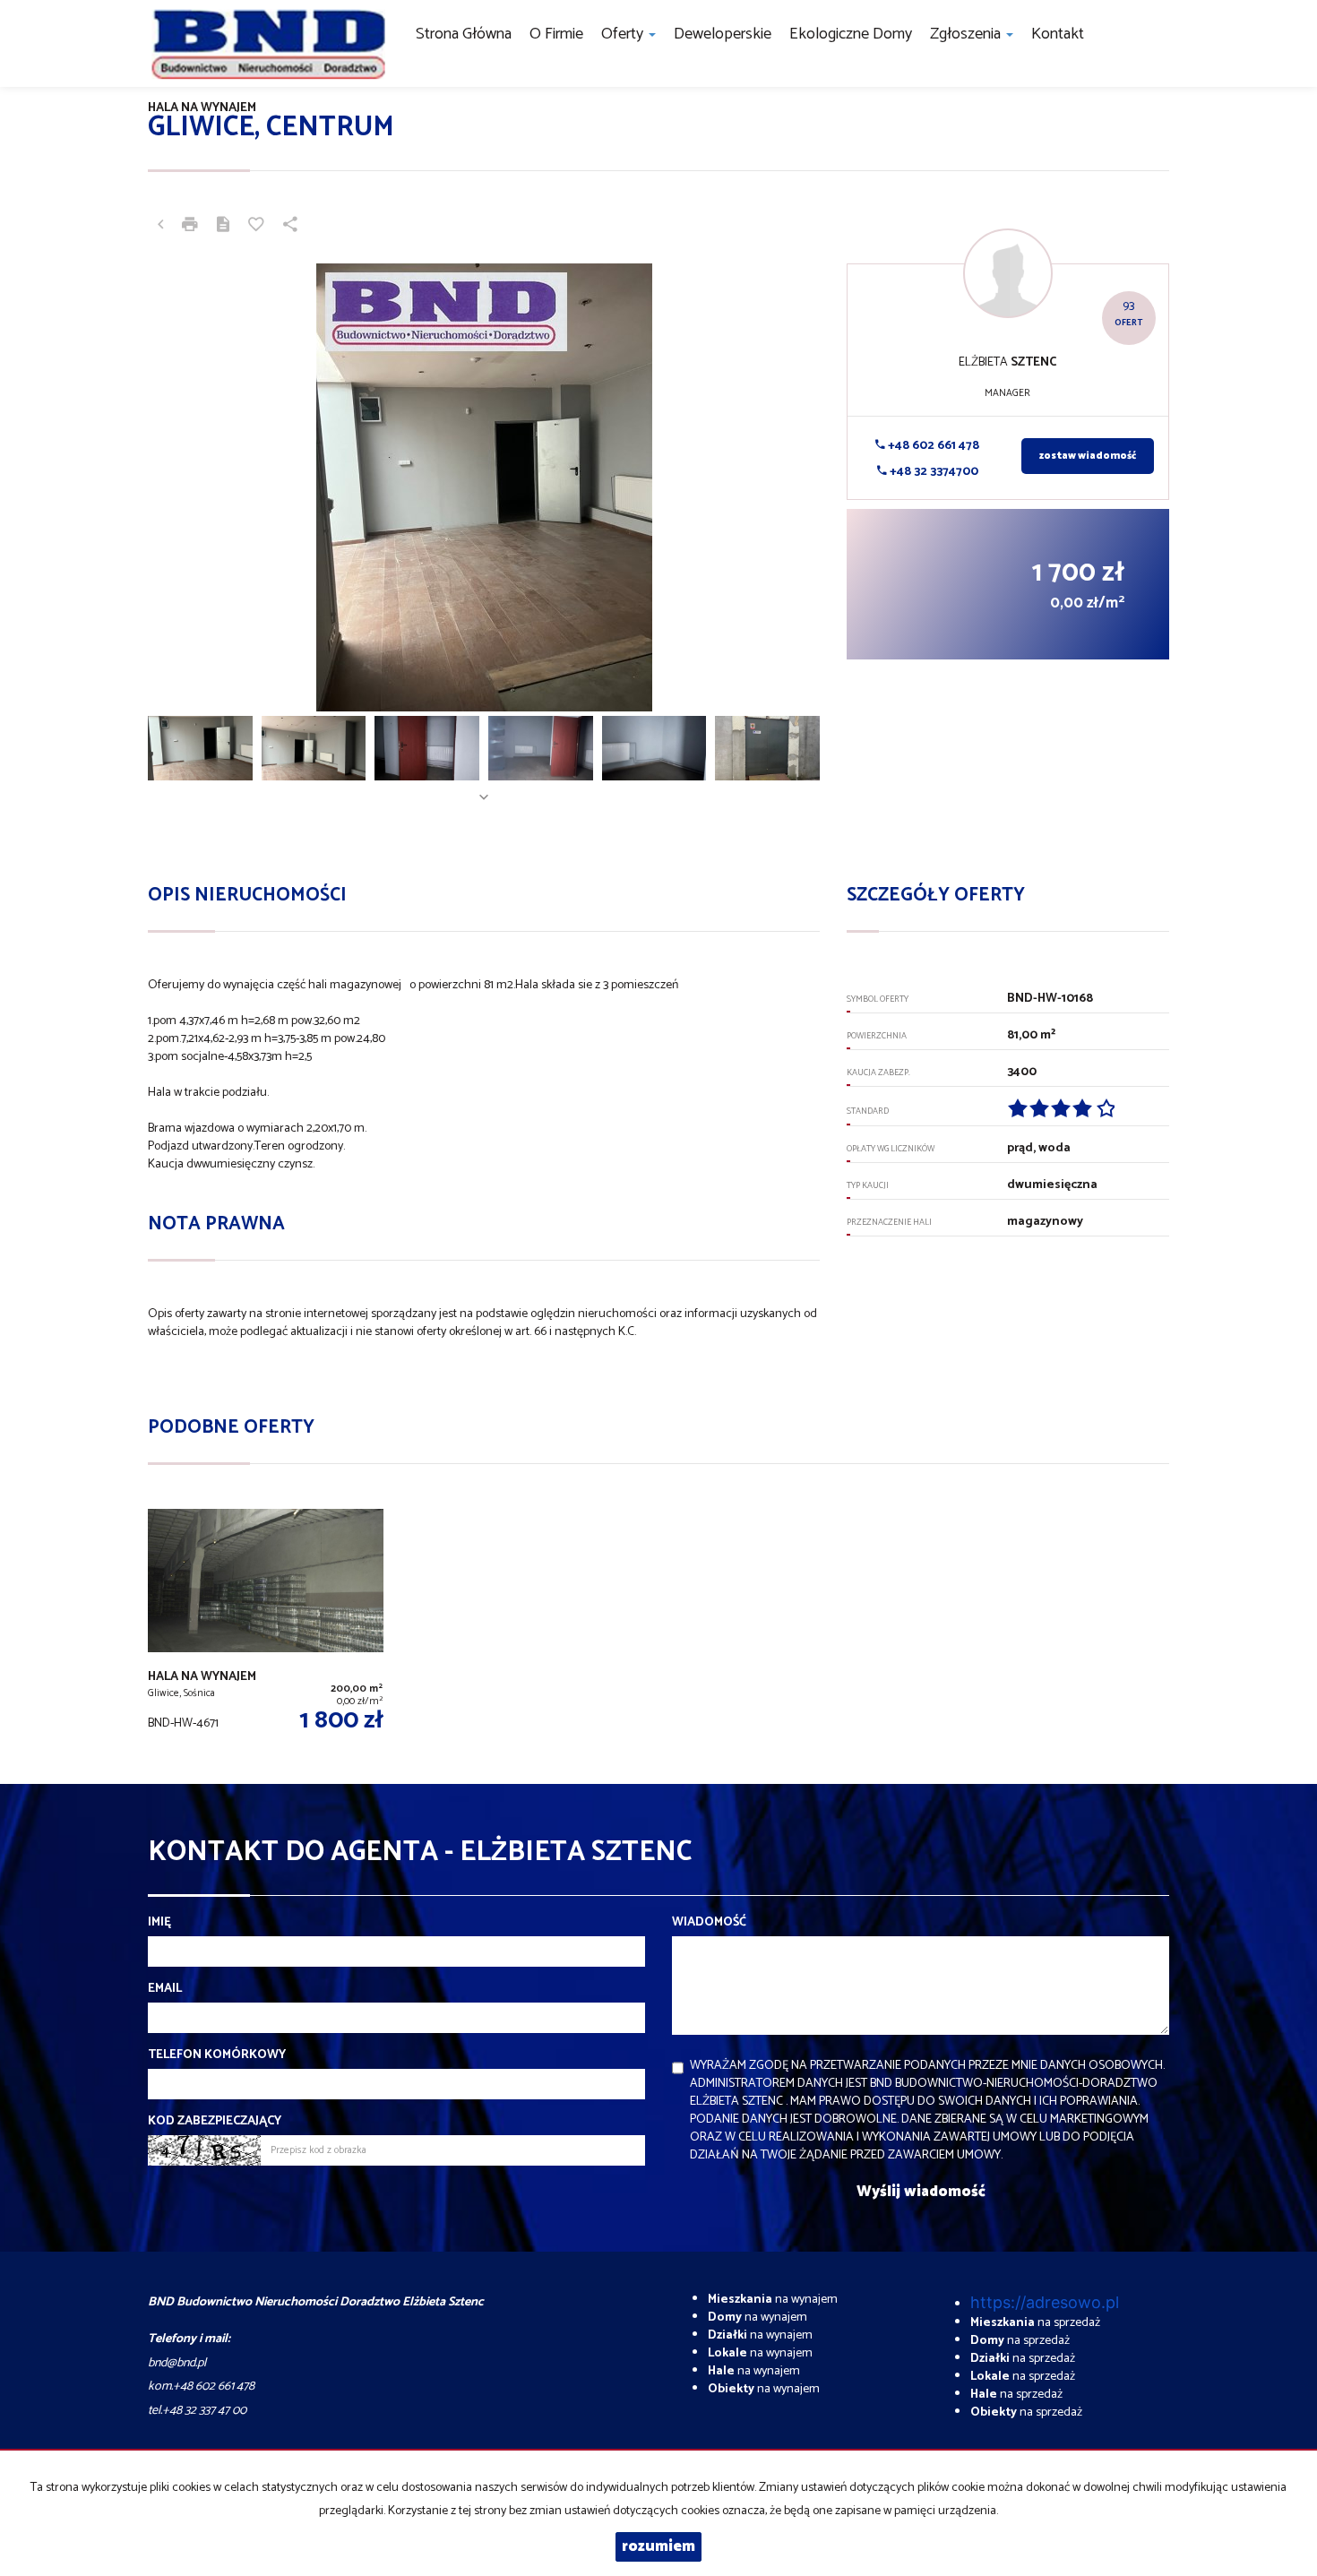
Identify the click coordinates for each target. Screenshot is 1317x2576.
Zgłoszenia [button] (967, 34)
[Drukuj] (190, 227)
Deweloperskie (723, 34)
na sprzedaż (1035, 2323)
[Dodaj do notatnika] (256, 227)
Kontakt (1058, 34)
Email (165, 1989)
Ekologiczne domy (851, 34)
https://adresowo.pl (1045, 2302)
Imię (159, 1923)
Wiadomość (709, 1923)
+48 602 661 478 (932, 446)
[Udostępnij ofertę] (290, 227)
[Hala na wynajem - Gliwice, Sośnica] (266, 1624)
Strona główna (464, 34)
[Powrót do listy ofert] (160, 227)
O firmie (556, 34)
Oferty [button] (624, 34)
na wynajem (773, 2300)
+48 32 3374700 (933, 472)
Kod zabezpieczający (215, 2122)
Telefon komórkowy (217, 2055)
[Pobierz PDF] (223, 227)
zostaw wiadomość (1088, 456)
